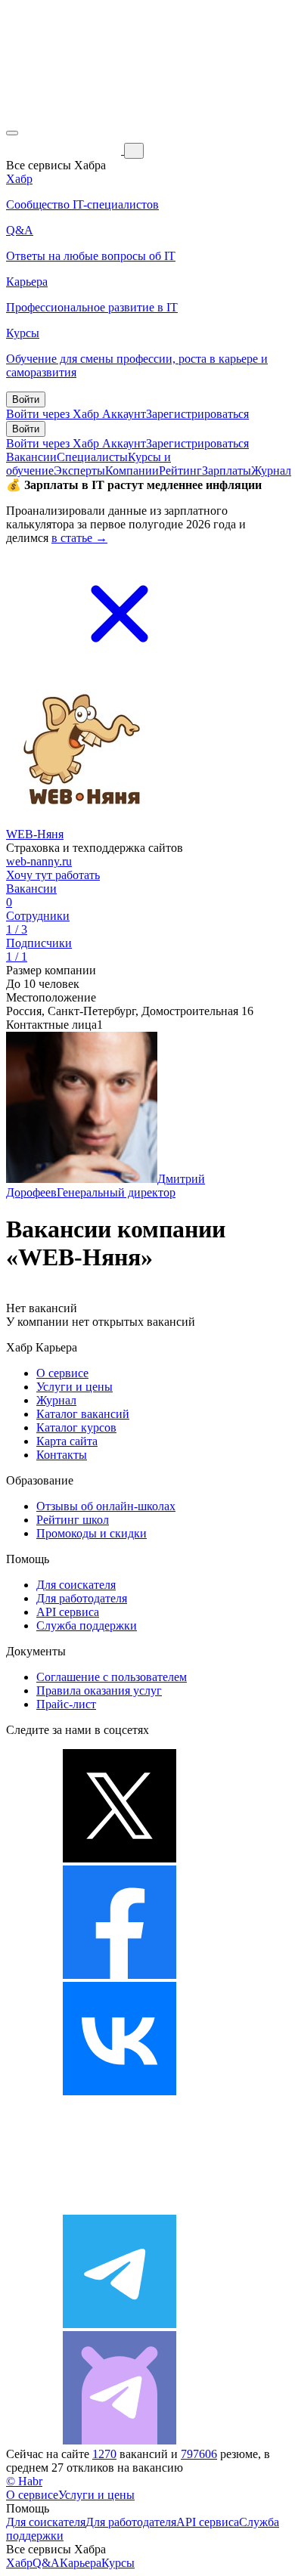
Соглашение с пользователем (112, 1677)
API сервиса (68, 1612)
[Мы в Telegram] (120, 2324)
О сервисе (62, 1373)
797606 (199, 2454)
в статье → (79, 538)
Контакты (62, 1455)
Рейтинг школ (73, 1520)
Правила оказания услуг (99, 1690)
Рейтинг (180, 471)
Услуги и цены (75, 1387)
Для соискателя (76, 1585)
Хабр (19, 2563)
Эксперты (79, 471)
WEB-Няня (35, 834)
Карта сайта (67, 1441)
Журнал (271, 471)
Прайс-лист (66, 1704)
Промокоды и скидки (92, 1533)
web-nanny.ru (39, 861)
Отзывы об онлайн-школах (106, 1506)
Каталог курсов (76, 1427)
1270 (104, 2454)
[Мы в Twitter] (120, 1858)
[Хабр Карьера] (65, 150)
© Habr (24, 2481)
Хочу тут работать (53, 875)
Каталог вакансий (83, 1414)
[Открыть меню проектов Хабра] (12, 133)
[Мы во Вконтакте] (120, 2091)
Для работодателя (82, 1598)
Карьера (81, 2563)
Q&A (46, 2563)
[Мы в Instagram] (120, 2208)
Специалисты (92, 457)
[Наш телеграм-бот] (120, 2440)
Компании (132, 471)
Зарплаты (227, 471)
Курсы (118, 2563)
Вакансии (31, 457)
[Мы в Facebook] (120, 1975)
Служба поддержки (87, 1625)
